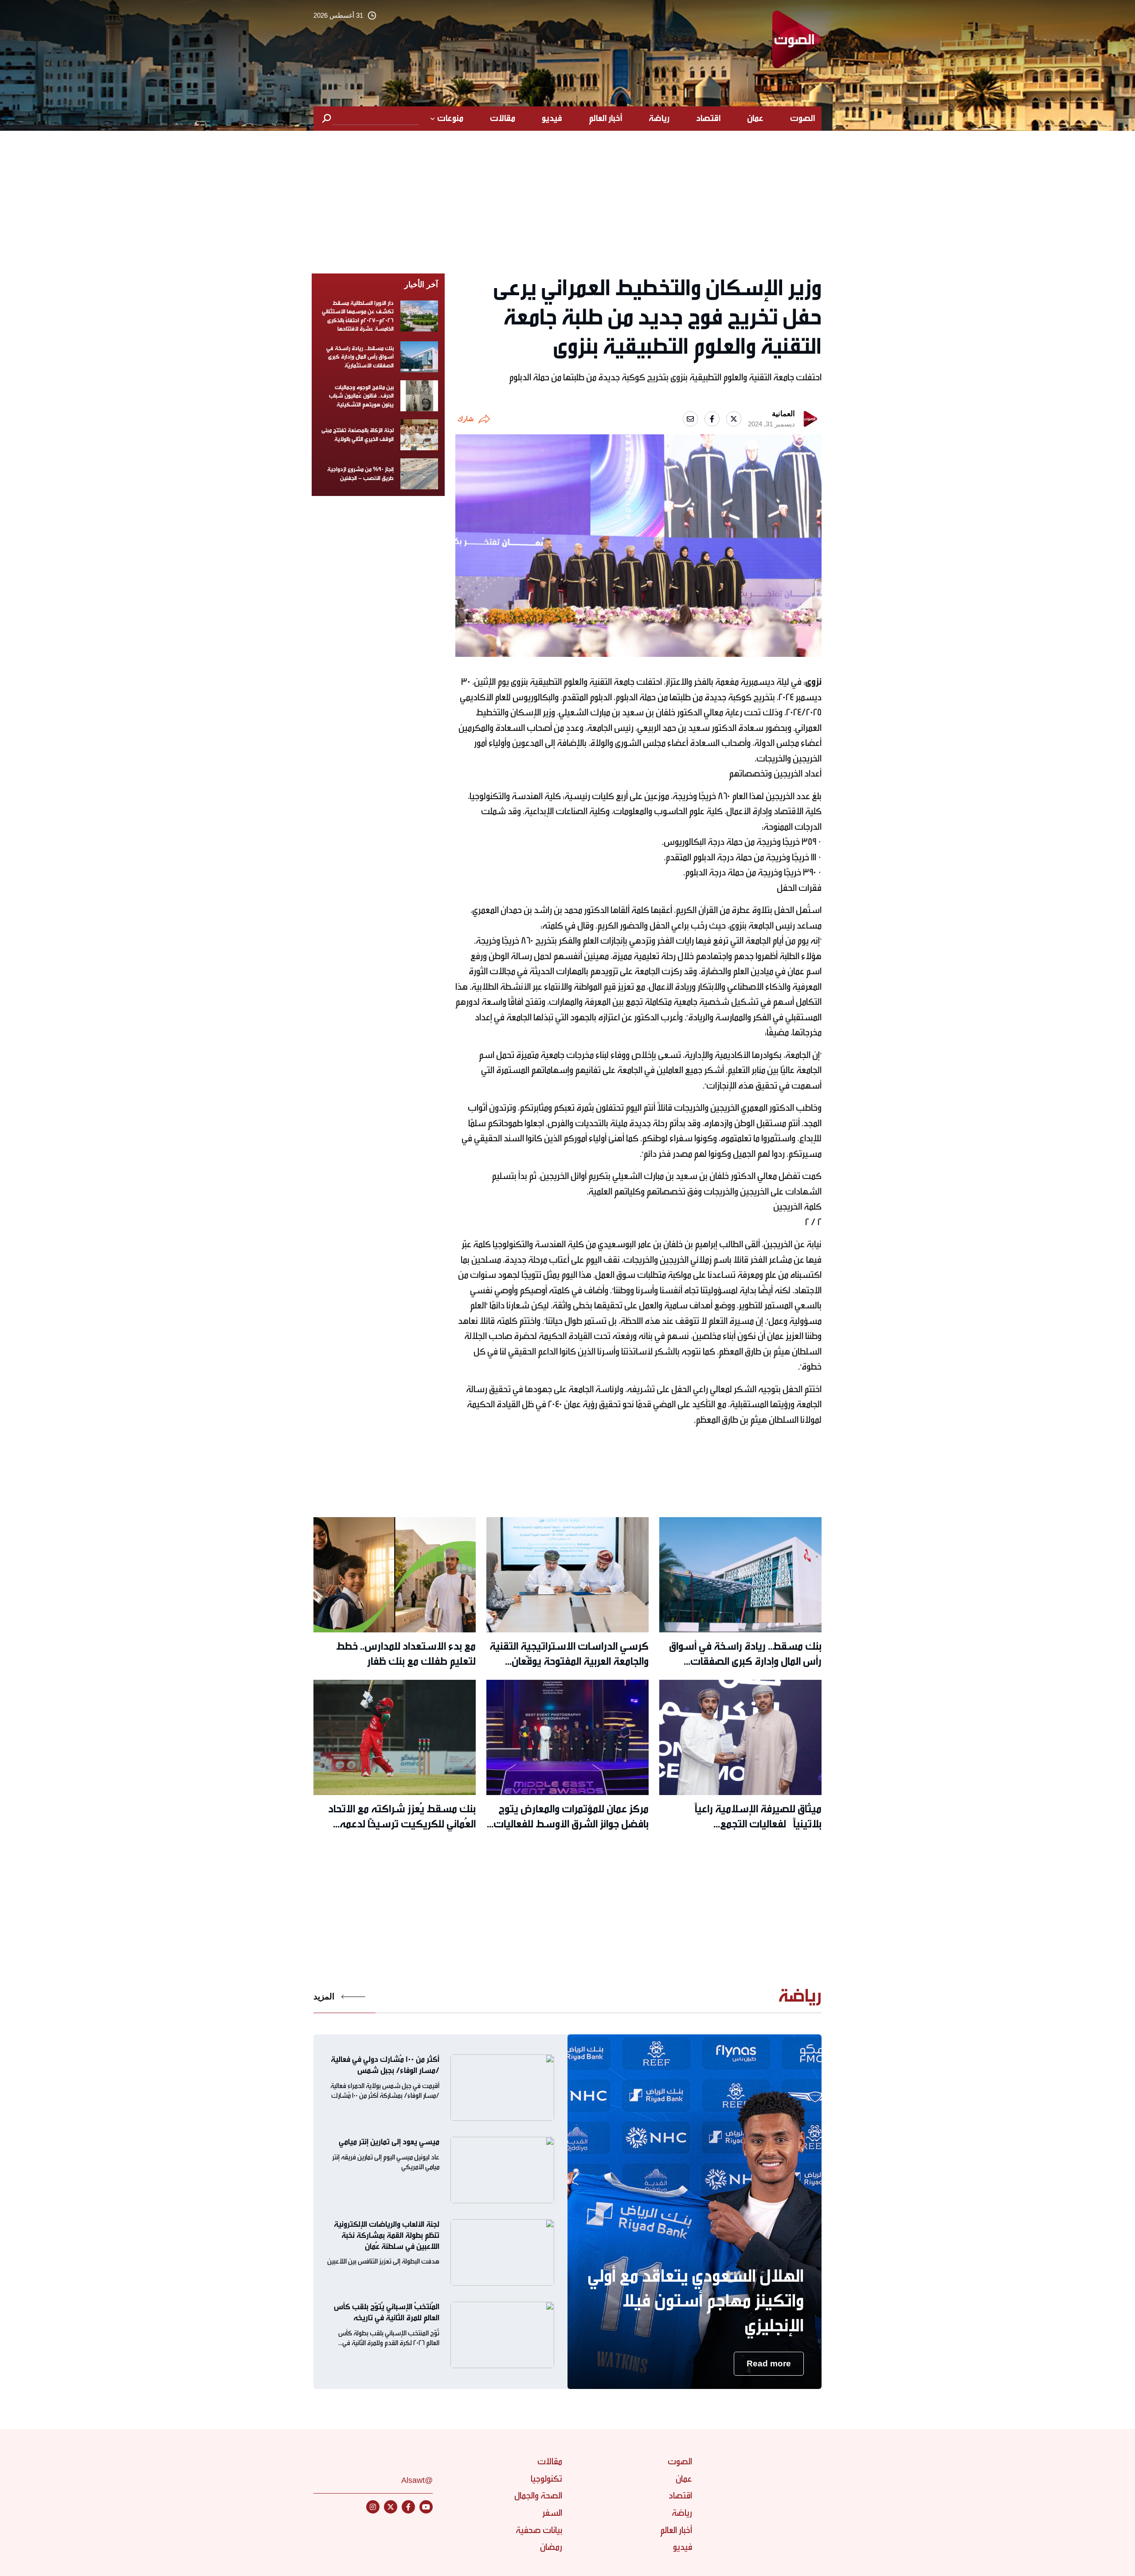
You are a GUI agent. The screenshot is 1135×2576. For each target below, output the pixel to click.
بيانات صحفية (539, 2530)
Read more (769, 2363)
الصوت (802, 118)
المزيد (324, 1996)
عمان (755, 118)
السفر (552, 2513)
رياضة (659, 118)
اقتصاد (708, 118)
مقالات (503, 118)
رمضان (551, 2547)
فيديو (552, 118)
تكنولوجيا (546, 2479)
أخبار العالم (605, 118)
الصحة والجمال (538, 2496)
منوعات (450, 118)
